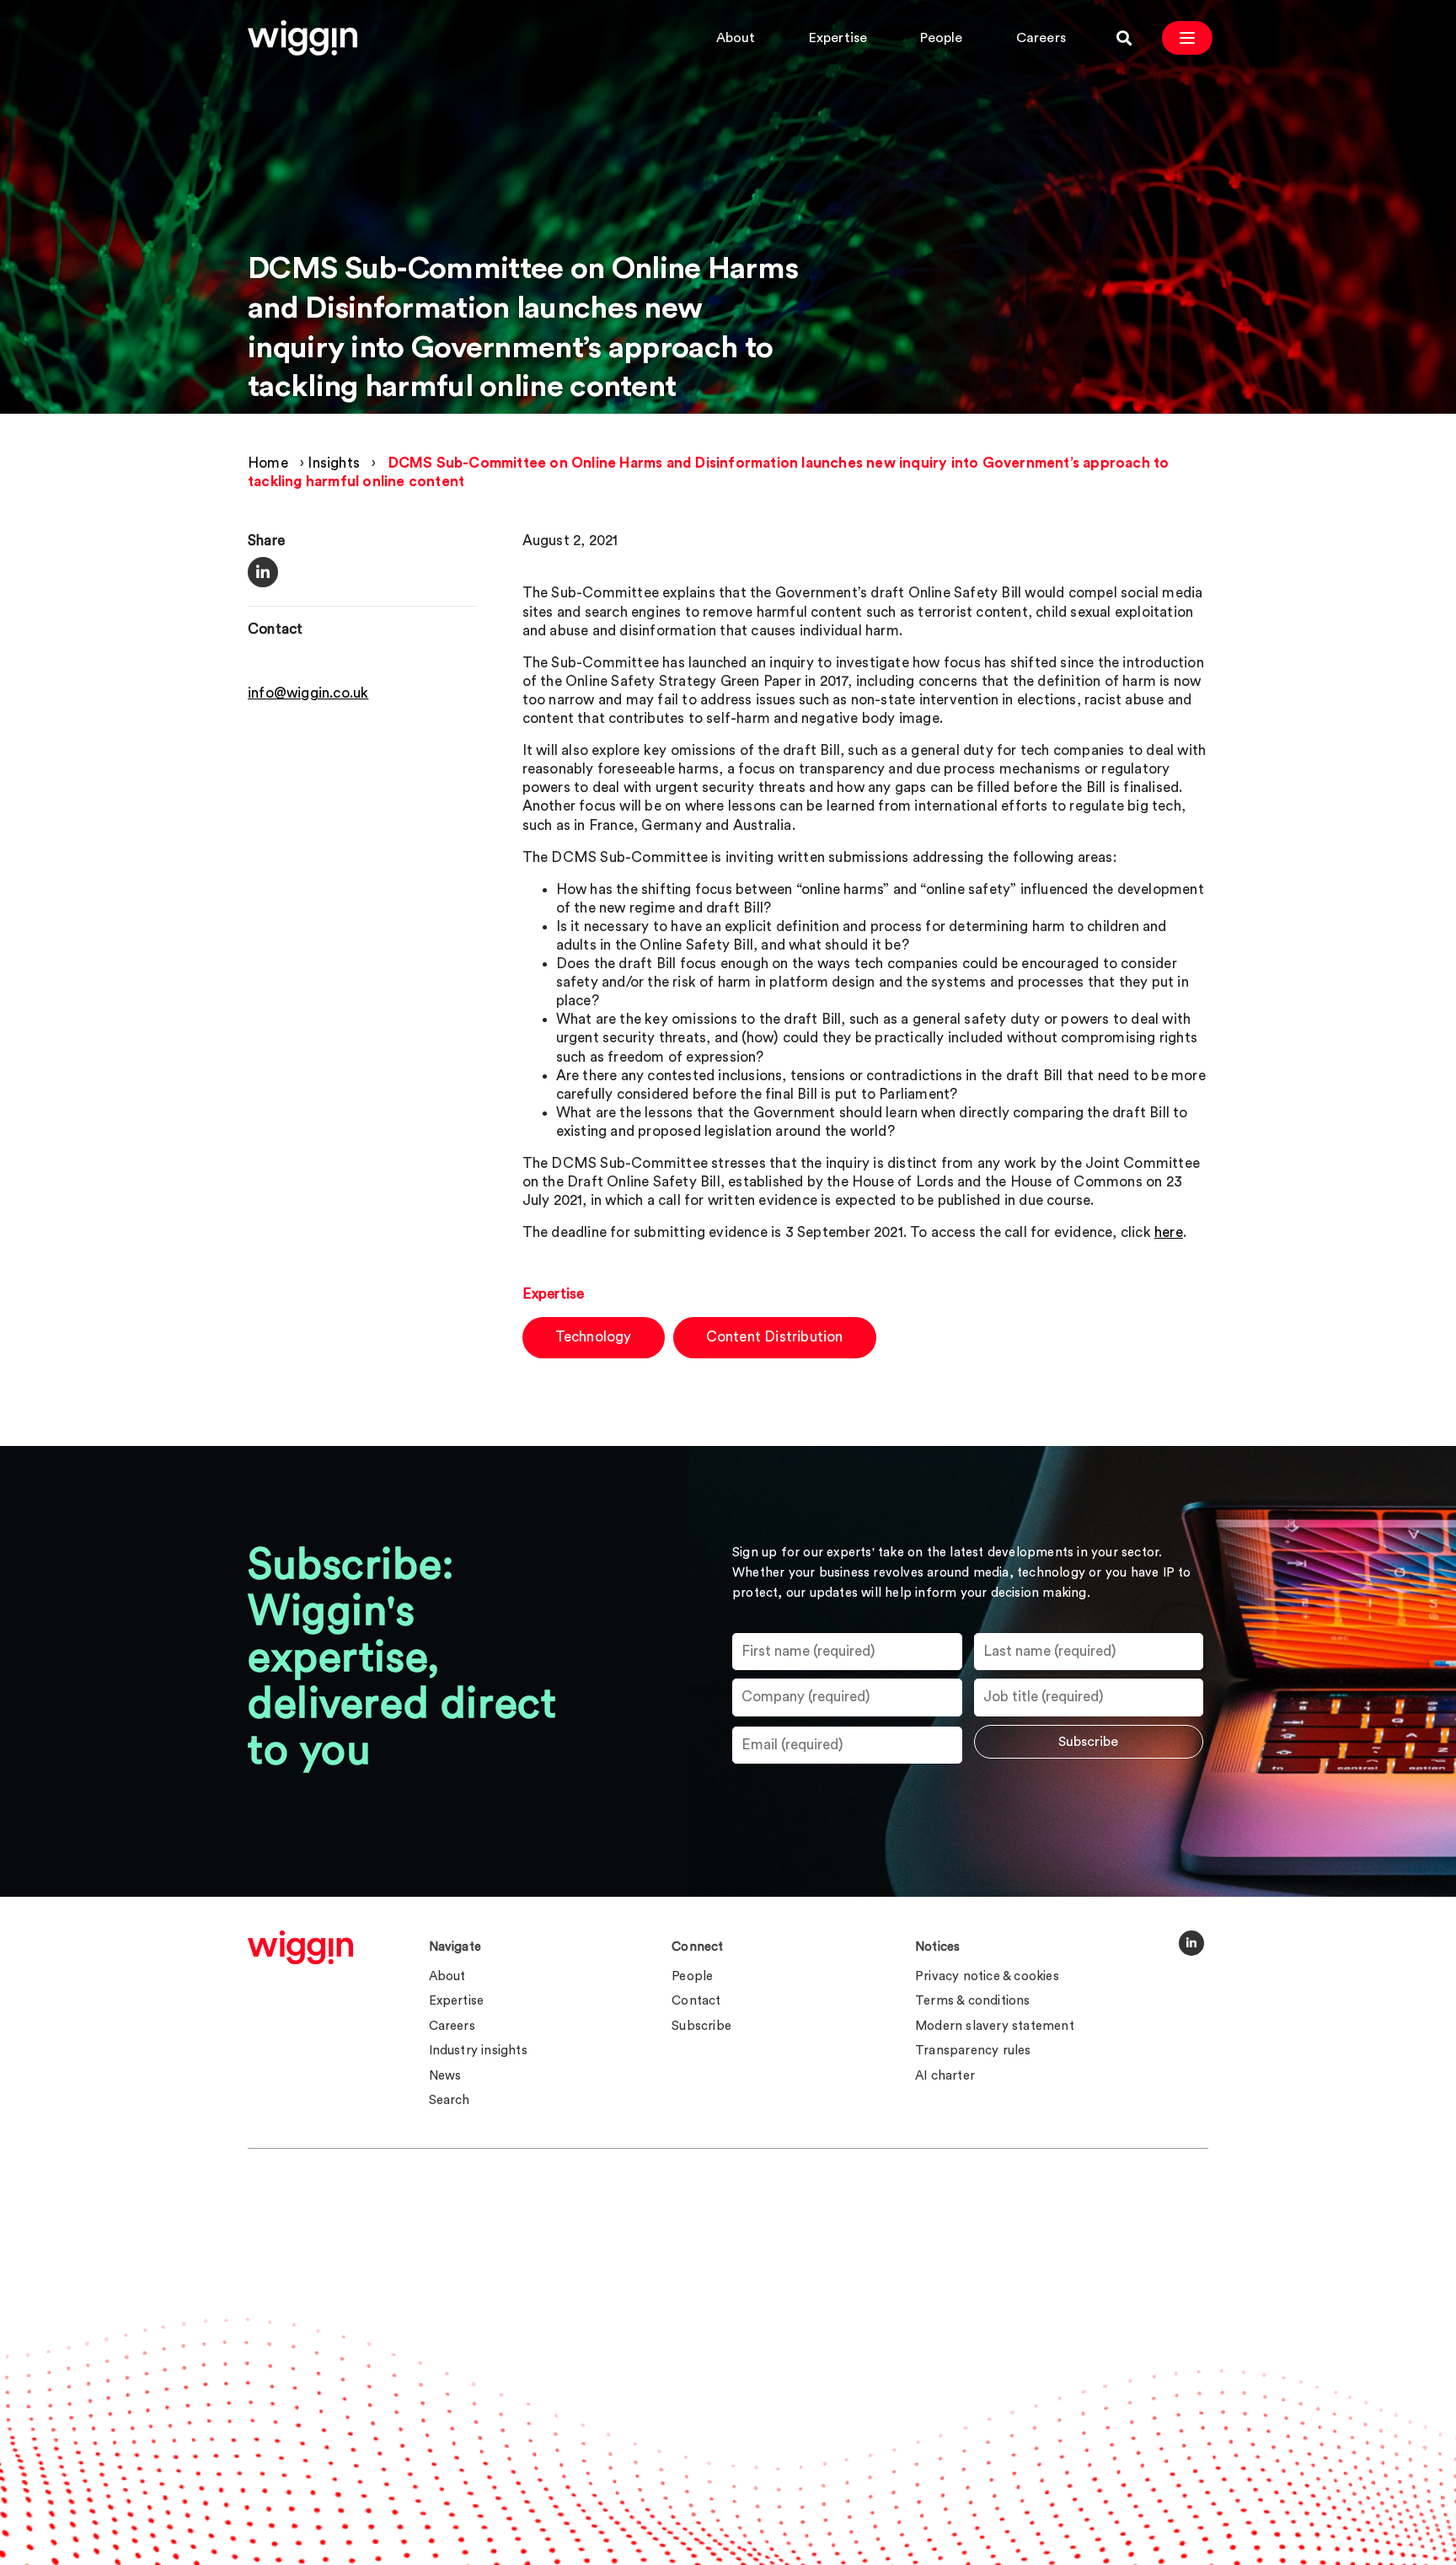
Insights (334, 463)
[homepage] (300, 1947)
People (941, 38)
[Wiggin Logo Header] (302, 38)
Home (268, 463)
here (1169, 1232)
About (736, 38)
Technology (594, 1337)
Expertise (838, 38)
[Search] (1124, 38)
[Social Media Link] (1191, 1943)
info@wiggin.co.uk (308, 694)
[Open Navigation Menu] (1187, 38)
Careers (1041, 38)
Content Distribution (775, 1337)
